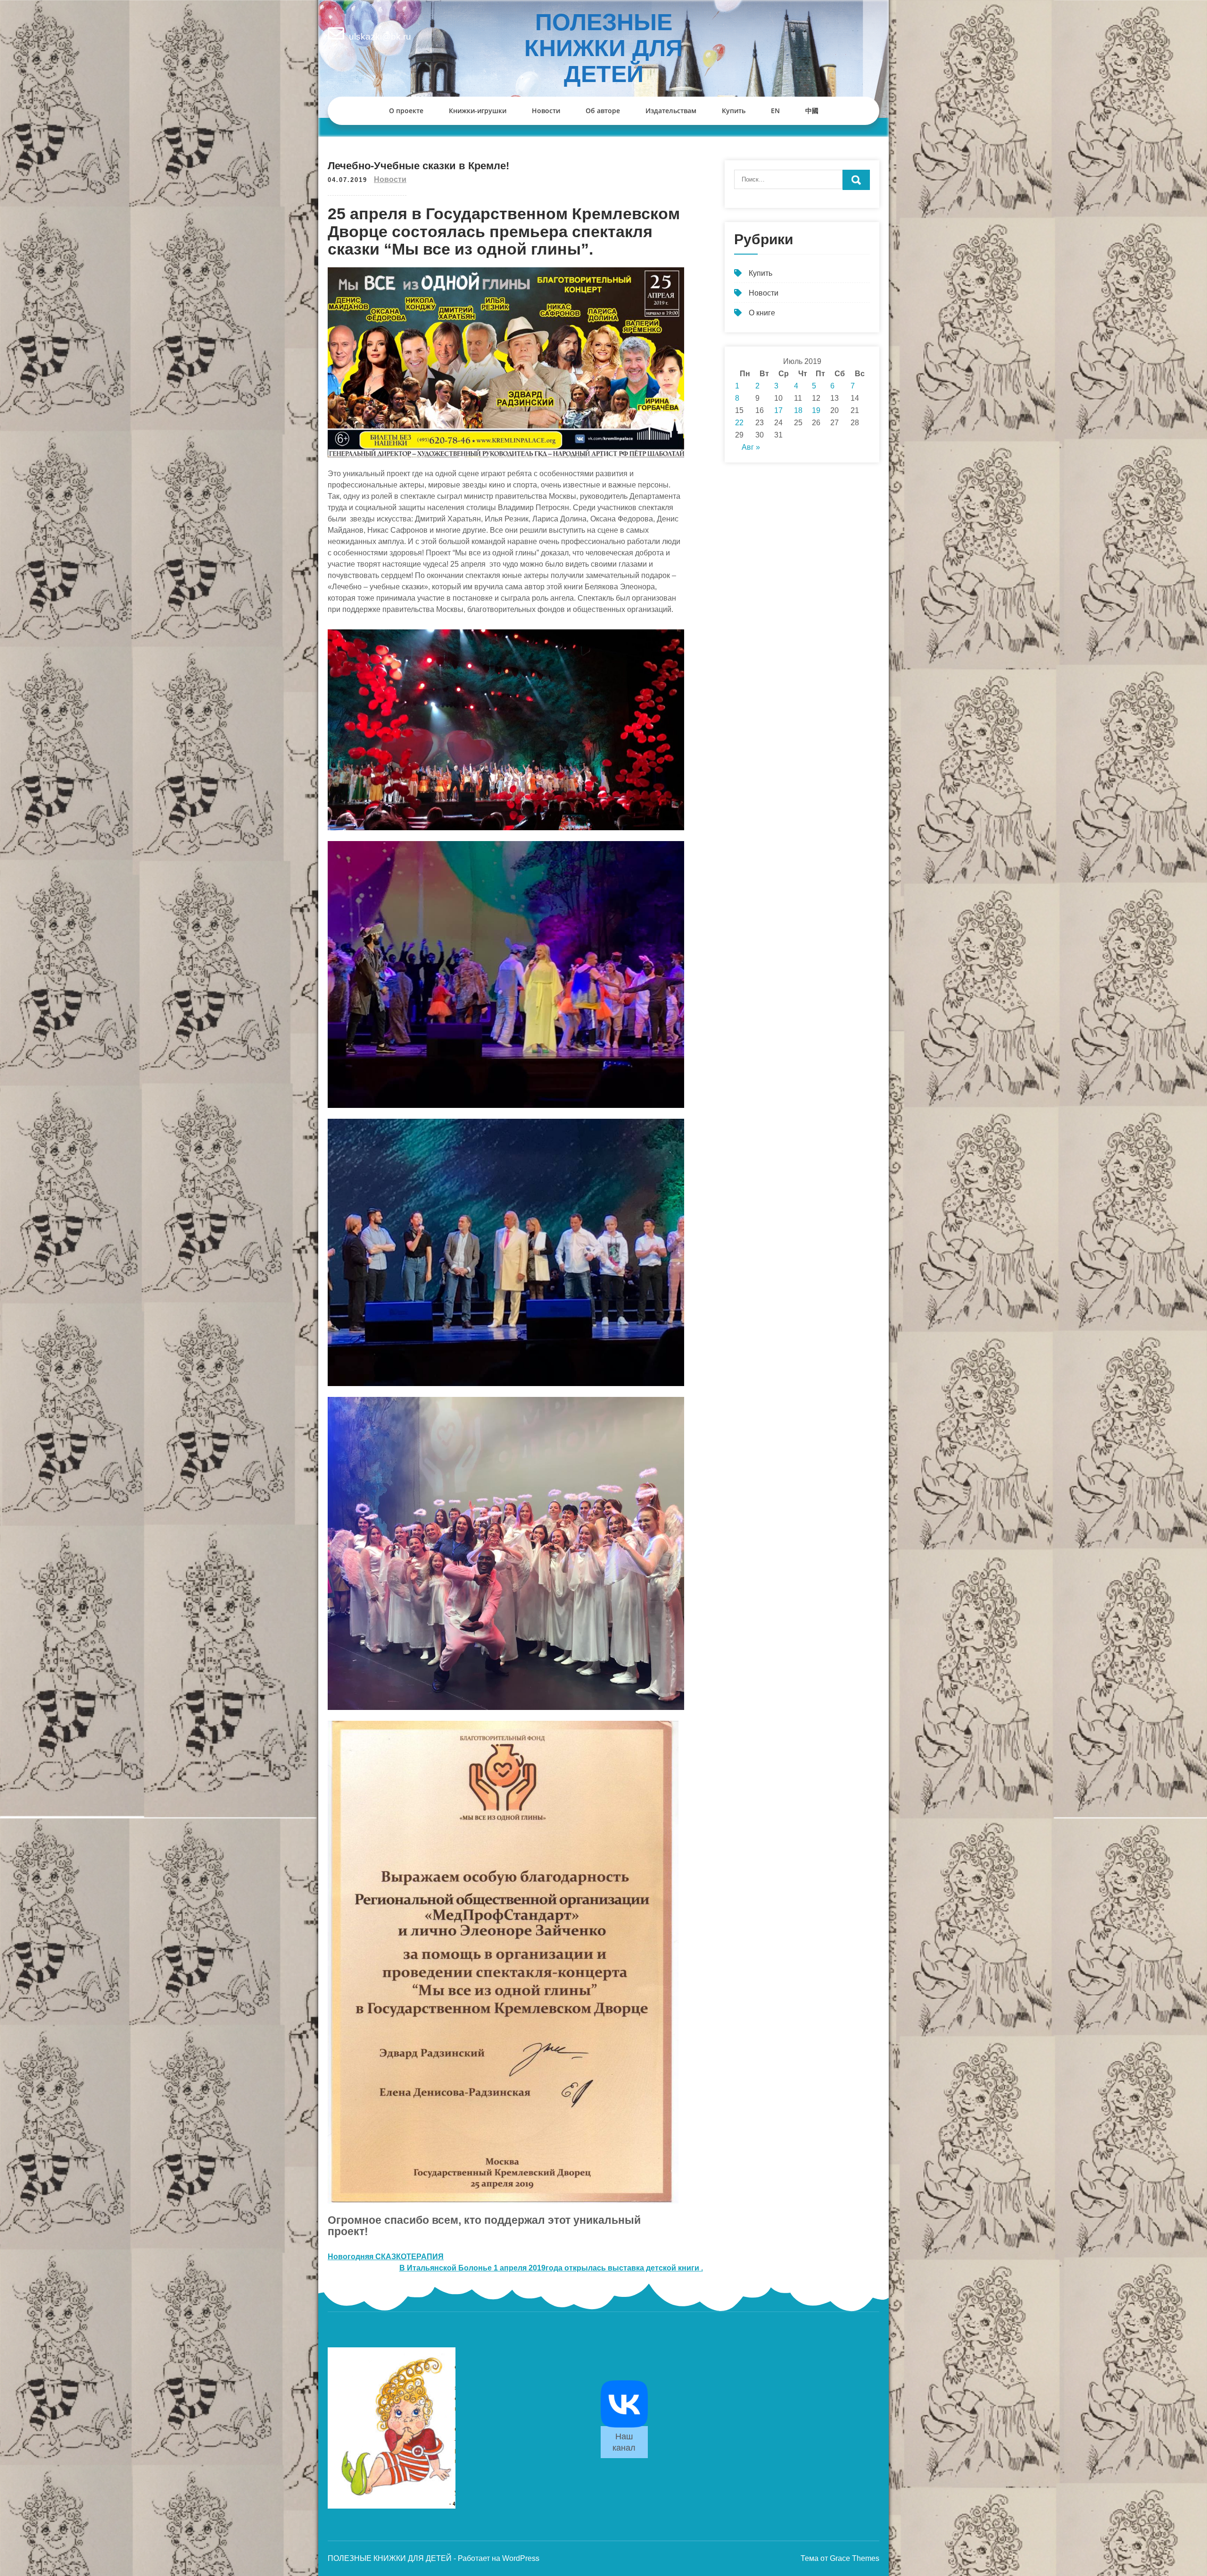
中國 (812, 111)
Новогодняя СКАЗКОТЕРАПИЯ (386, 2257)
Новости (546, 111)
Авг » (751, 447)
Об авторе (603, 111)
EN (775, 111)
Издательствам (671, 111)
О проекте (406, 111)
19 (816, 410)
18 (798, 410)
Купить (734, 111)
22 (739, 423)
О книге (762, 313)
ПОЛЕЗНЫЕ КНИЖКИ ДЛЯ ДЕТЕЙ (603, 48)
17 (778, 410)
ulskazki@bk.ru (380, 37)
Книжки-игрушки (478, 111)
